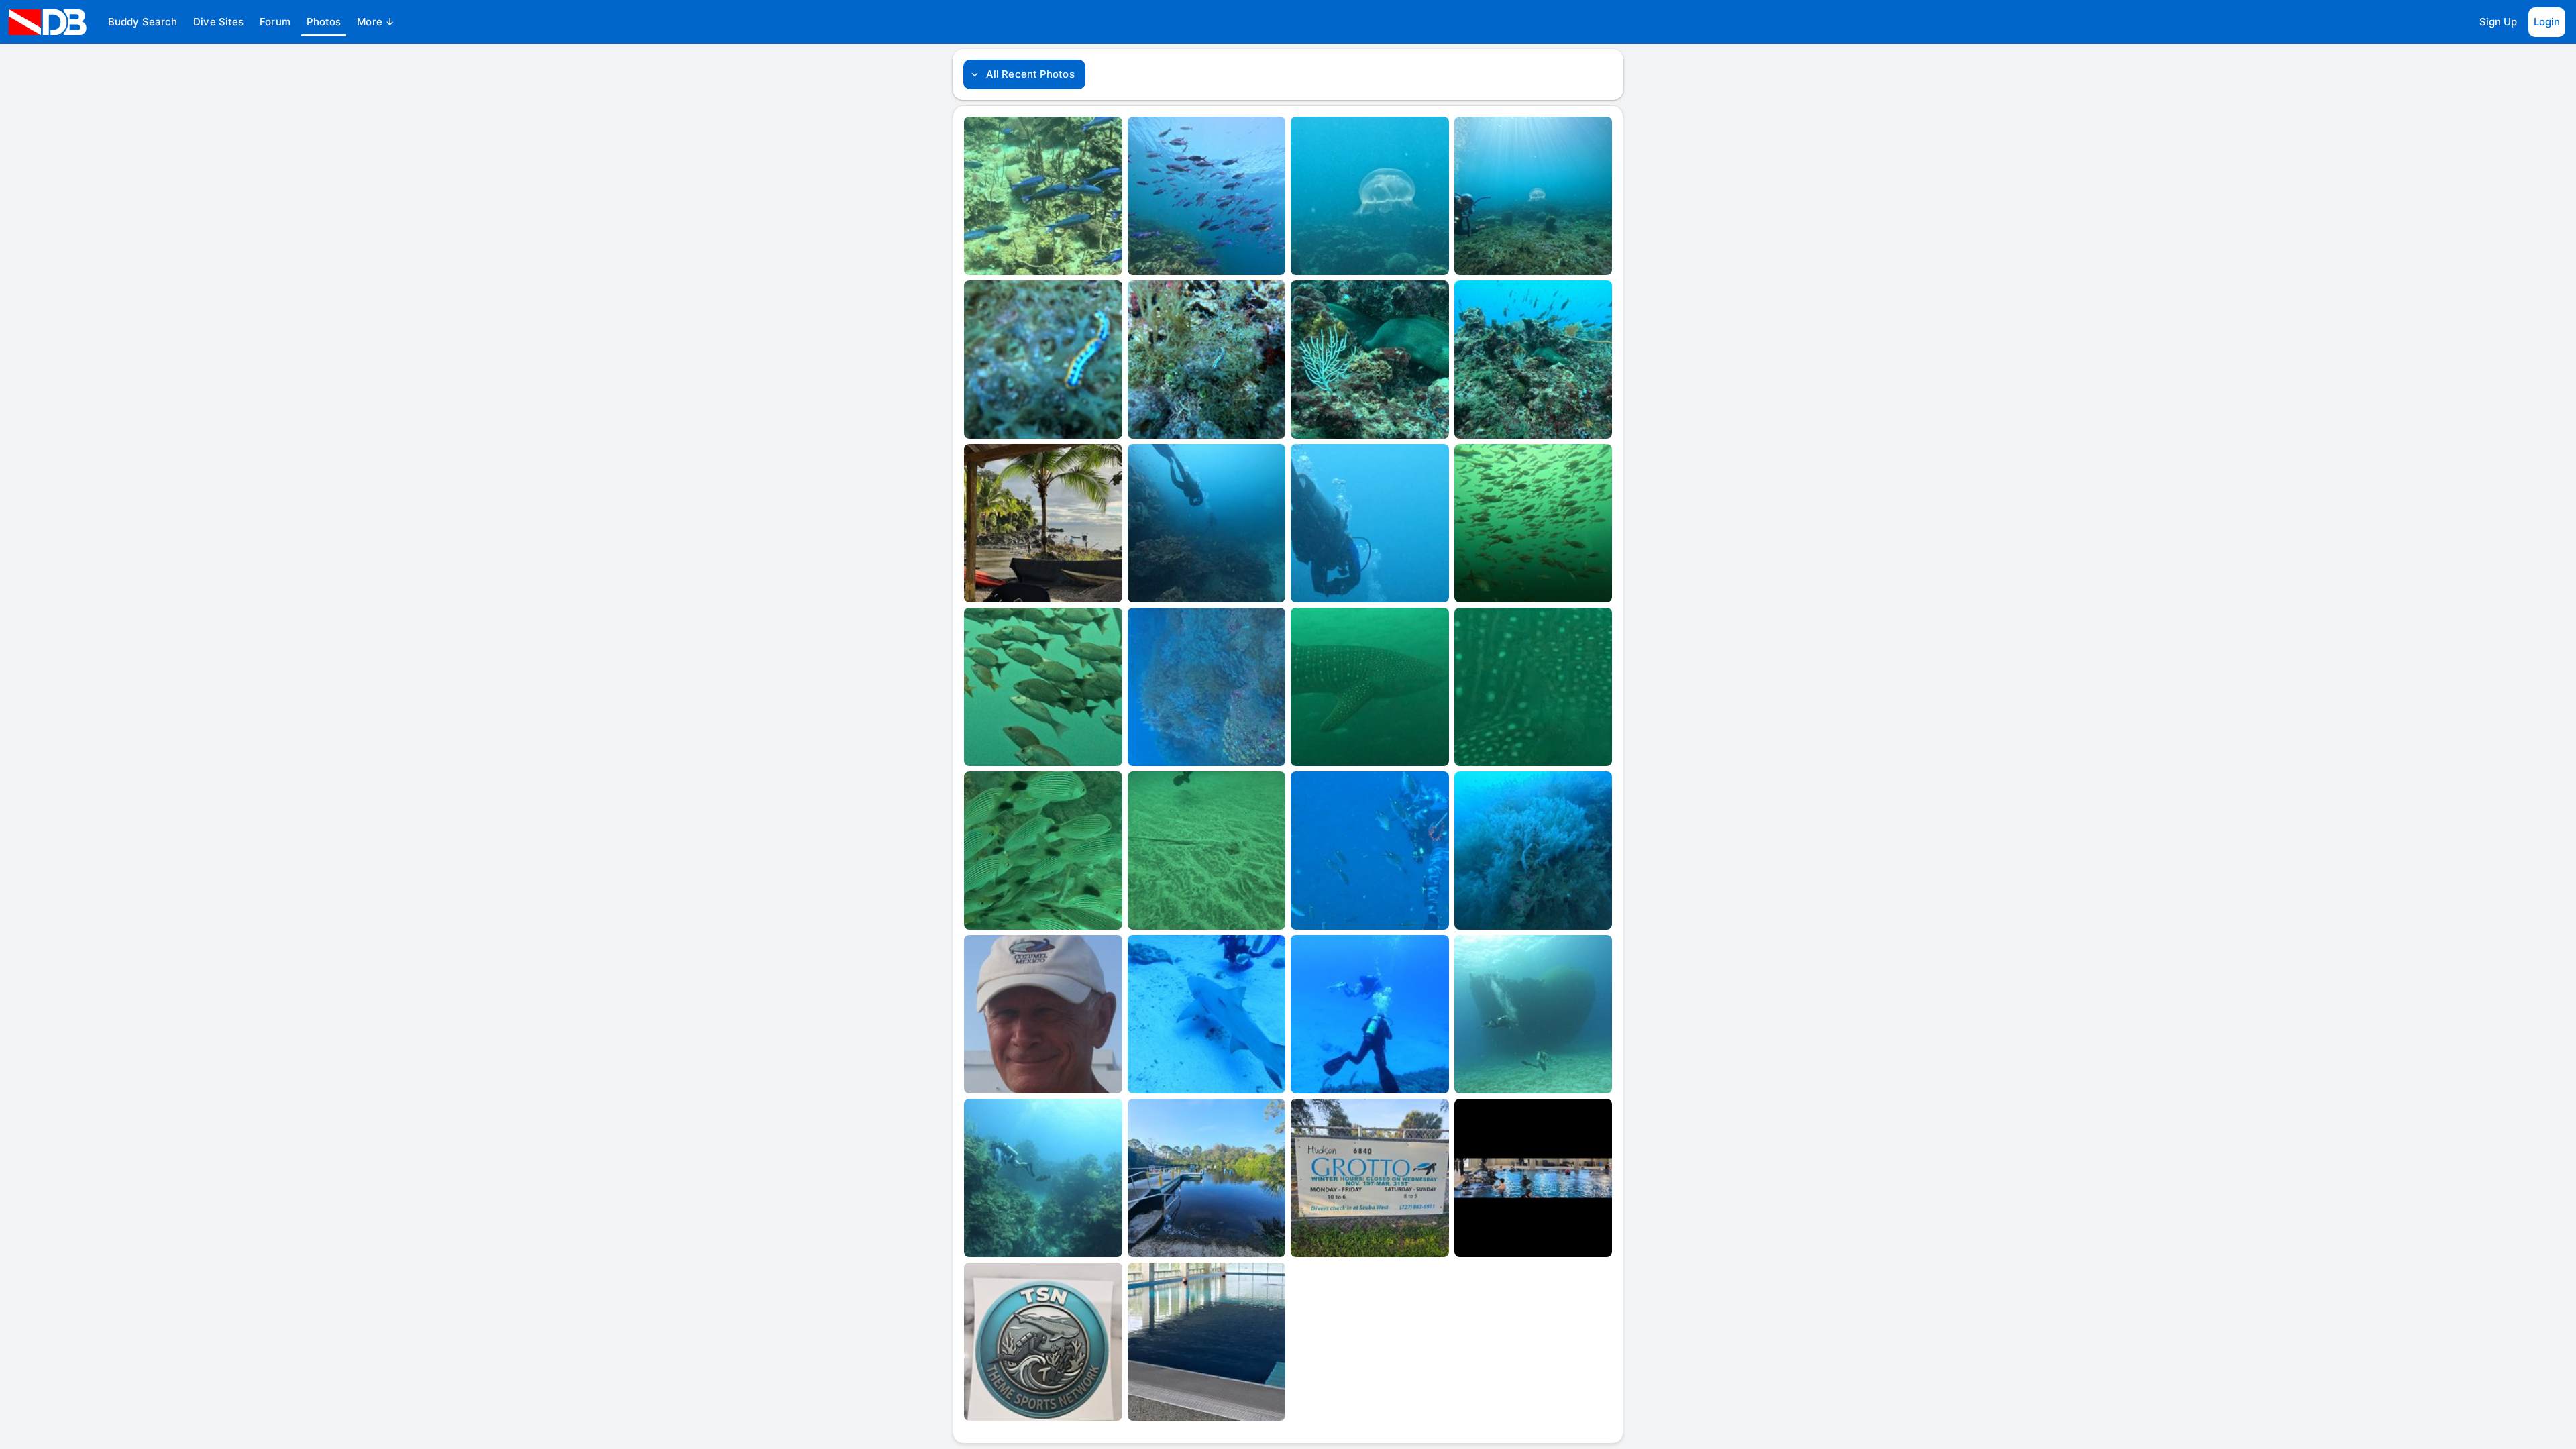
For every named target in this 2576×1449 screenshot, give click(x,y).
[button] (143, 22)
